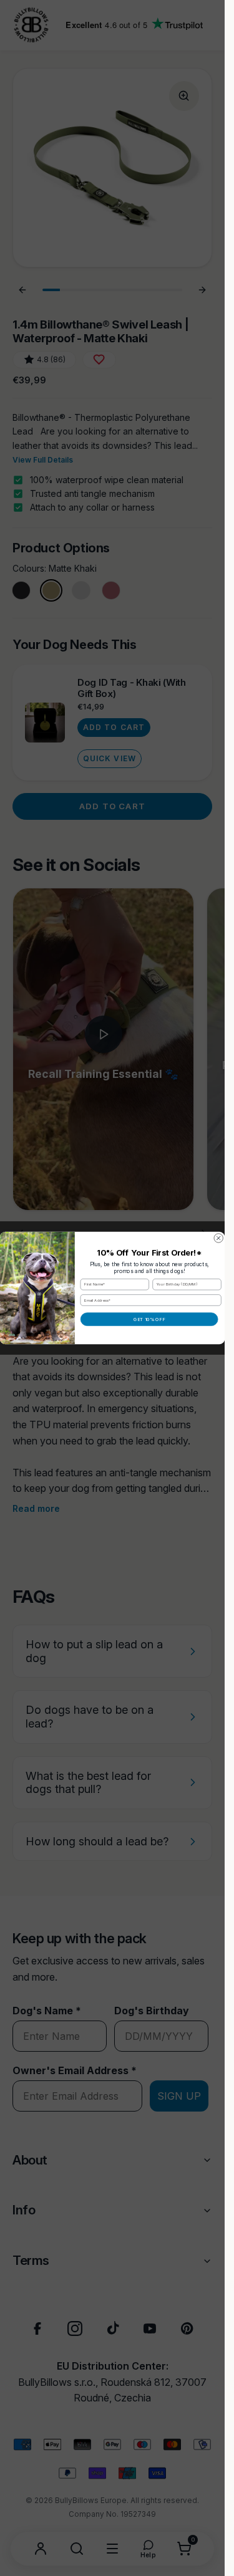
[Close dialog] (218, 1238)
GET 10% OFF (149, 1319)
